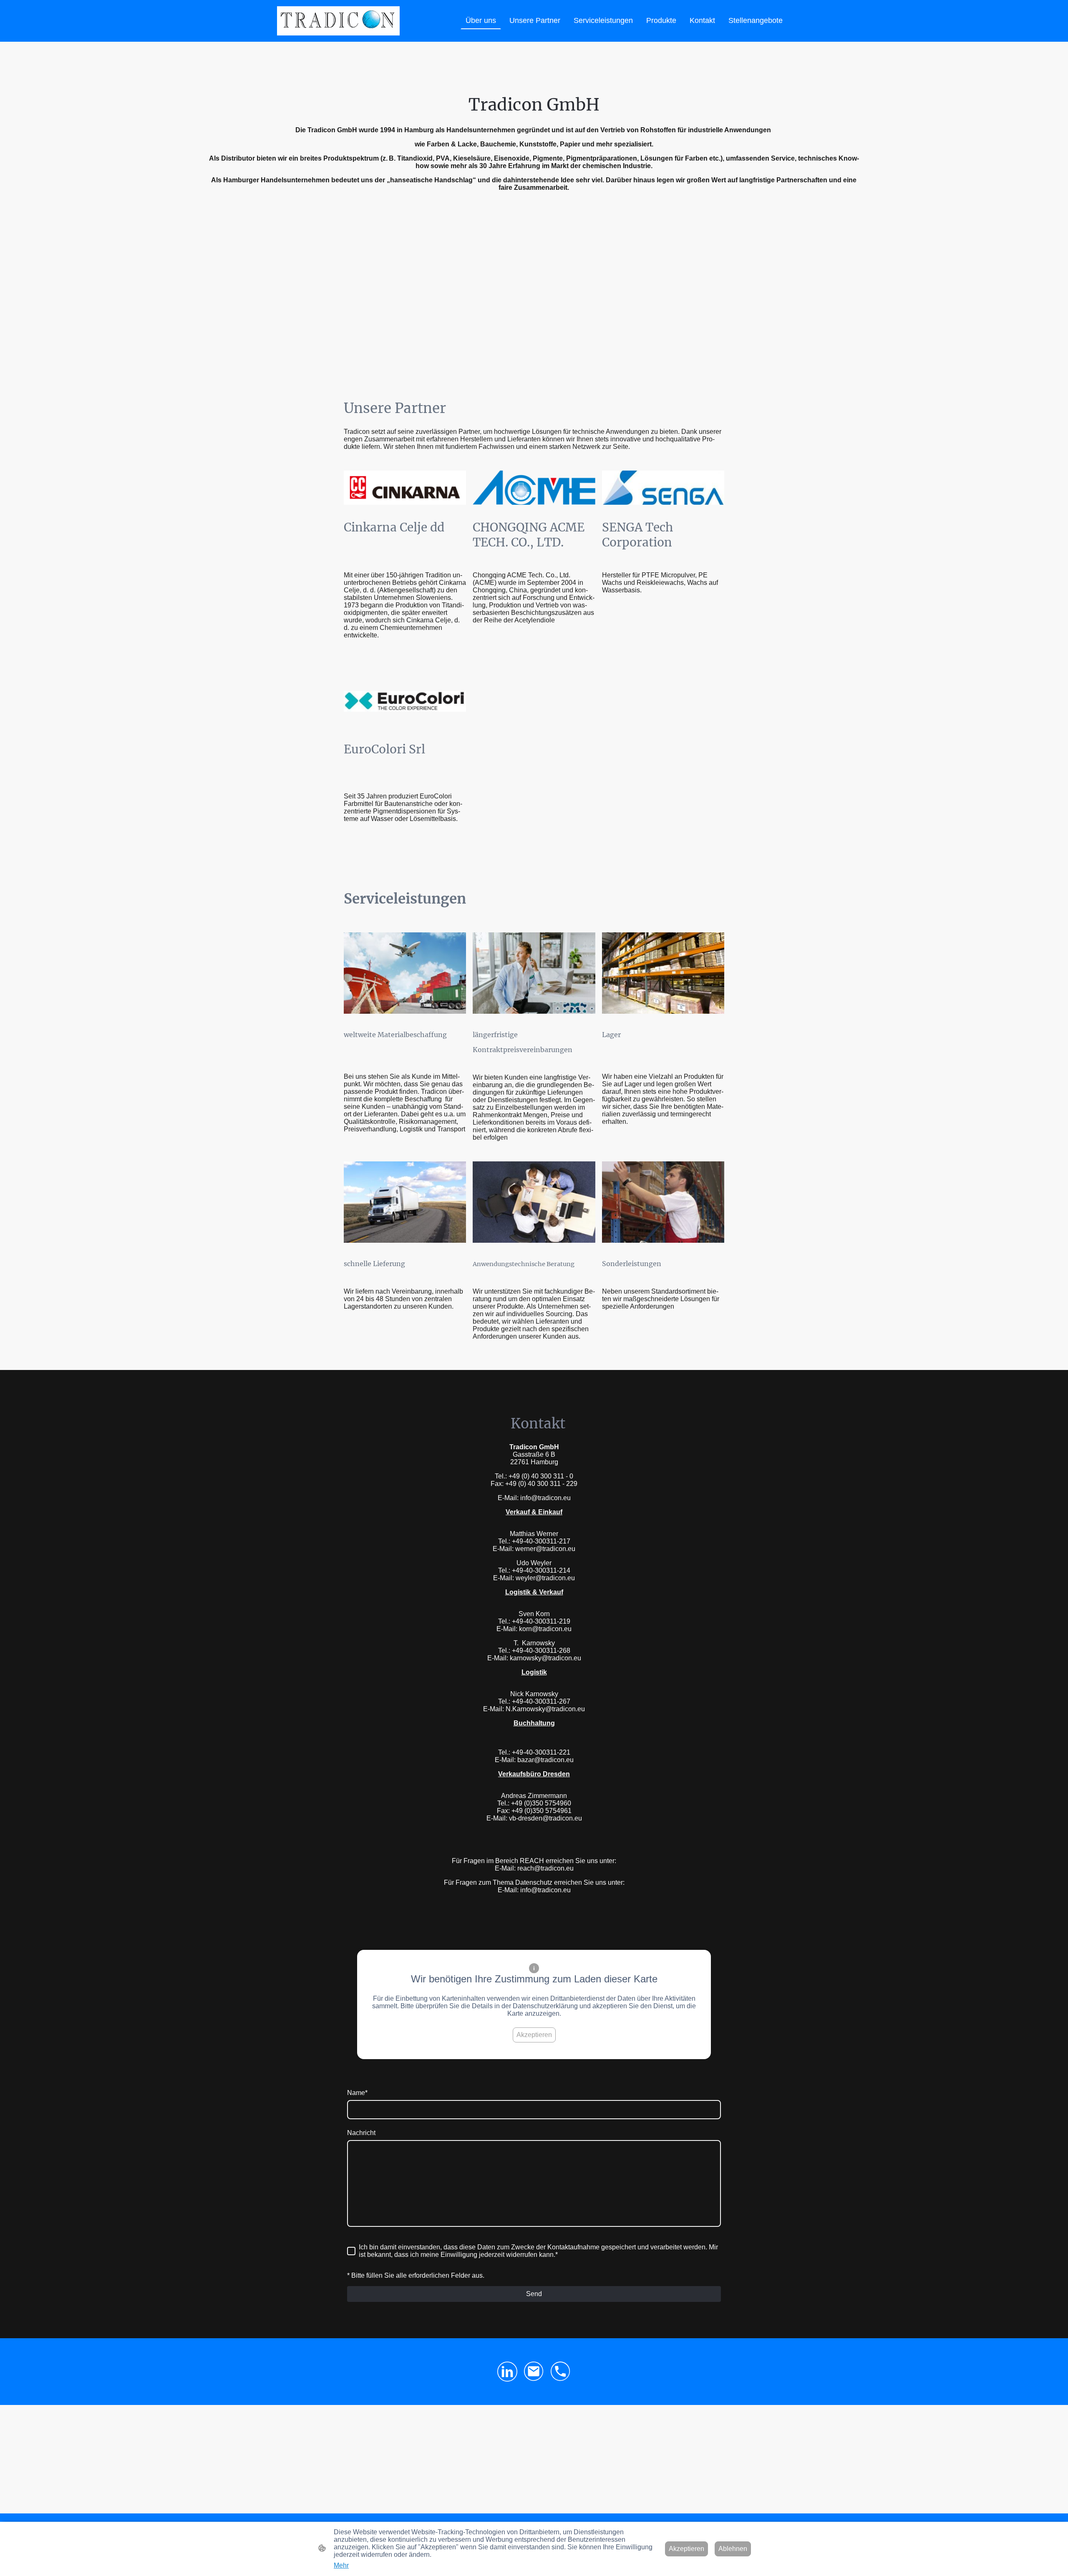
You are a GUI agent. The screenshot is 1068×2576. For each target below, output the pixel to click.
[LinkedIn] (507, 2372)
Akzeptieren (534, 2035)
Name (357, 2093)
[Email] (534, 2372)
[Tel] (561, 2372)
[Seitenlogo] (338, 21)
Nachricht (361, 2133)
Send (534, 2294)
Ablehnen (733, 2549)
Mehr (341, 2565)
